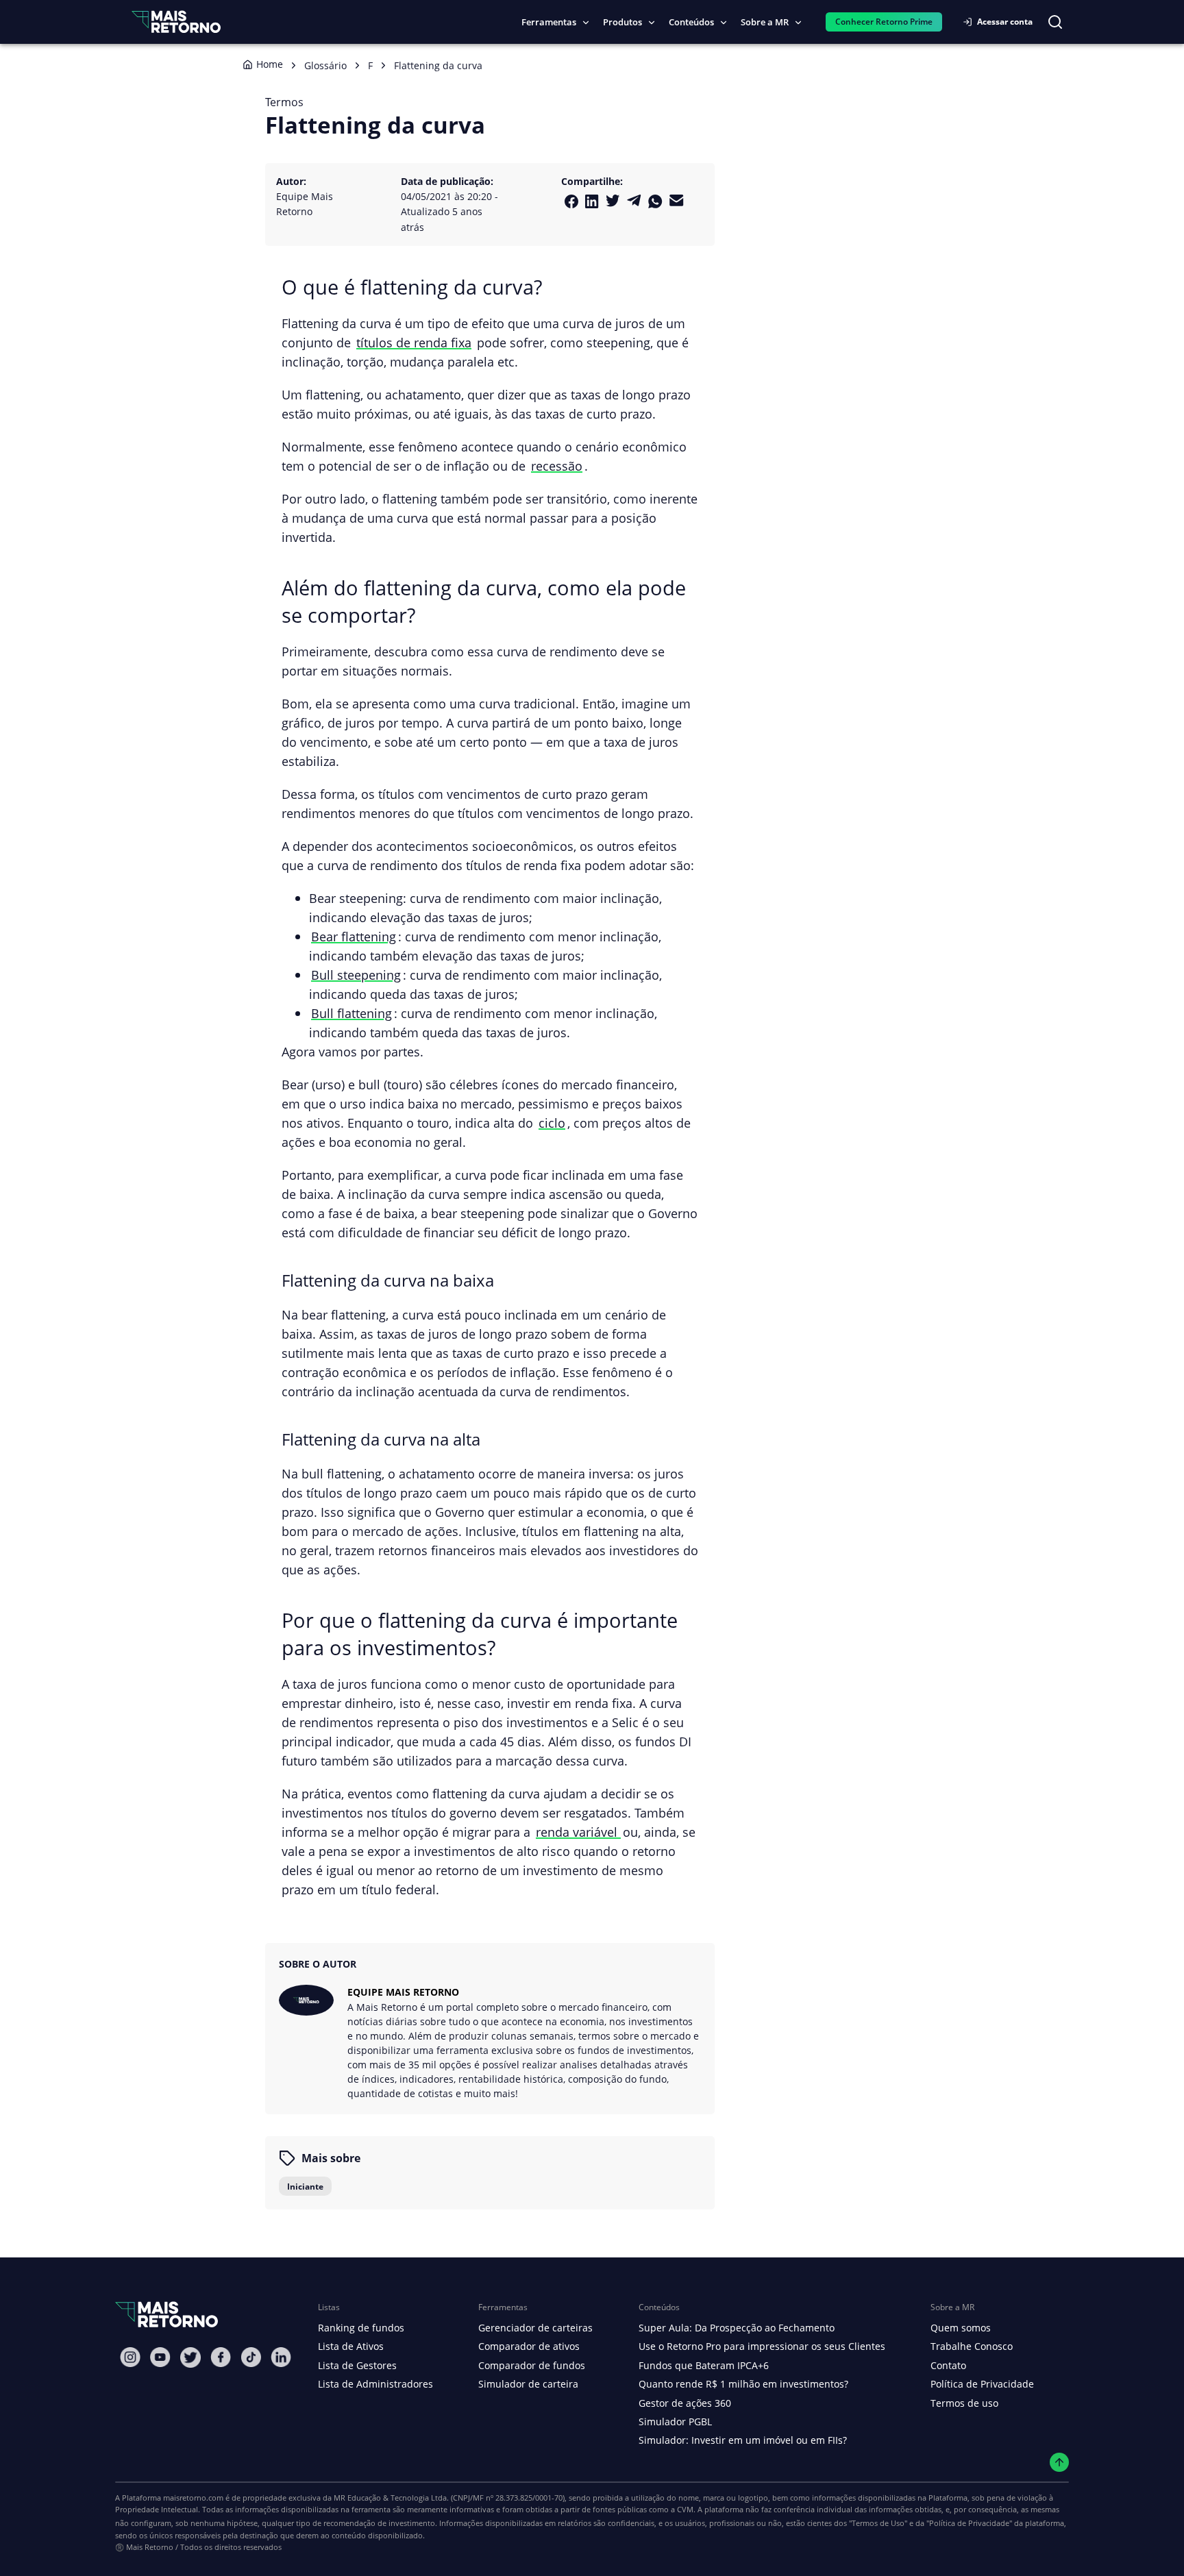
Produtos (622, 22)
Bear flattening (354, 936)
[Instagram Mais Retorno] (130, 2357)
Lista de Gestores (357, 2365)
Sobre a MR (765, 22)
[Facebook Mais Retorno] (571, 201)
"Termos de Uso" (878, 2523)
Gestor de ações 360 (685, 2403)
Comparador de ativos (529, 2346)
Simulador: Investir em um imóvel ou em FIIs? (743, 2440)
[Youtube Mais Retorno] (160, 2357)
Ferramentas (549, 22)
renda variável (578, 1832)
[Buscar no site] (1055, 22)
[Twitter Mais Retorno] (613, 201)
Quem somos (961, 2328)
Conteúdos (691, 22)
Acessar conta (1005, 22)
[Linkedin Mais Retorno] (592, 201)
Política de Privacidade (982, 2384)
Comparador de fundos (532, 2365)
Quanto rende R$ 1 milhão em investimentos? (743, 2384)
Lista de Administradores (375, 2384)
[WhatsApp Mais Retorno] (655, 201)
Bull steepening (356, 975)
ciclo (552, 1123)
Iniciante (305, 2187)
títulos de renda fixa (414, 342)
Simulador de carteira (528, 2384)
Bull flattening (351, 1013)
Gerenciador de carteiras (535, 2328)
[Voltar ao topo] (1060, 2463)
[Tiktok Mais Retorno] (251, 2357)
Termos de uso (964, 2403)
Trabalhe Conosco (972, 2346)
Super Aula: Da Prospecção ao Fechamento (737, 2328)
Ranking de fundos (361, 2328)
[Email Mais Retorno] (677, 200)
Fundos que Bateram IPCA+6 (704, 2365)
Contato (948, 2365)
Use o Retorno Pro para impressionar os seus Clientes (762, 2346)
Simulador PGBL (675, 2422)
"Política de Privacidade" (969, 2523)
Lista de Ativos (351, 2346)
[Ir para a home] (176, 22)
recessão (557, 466)
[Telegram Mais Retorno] (634, 200)
